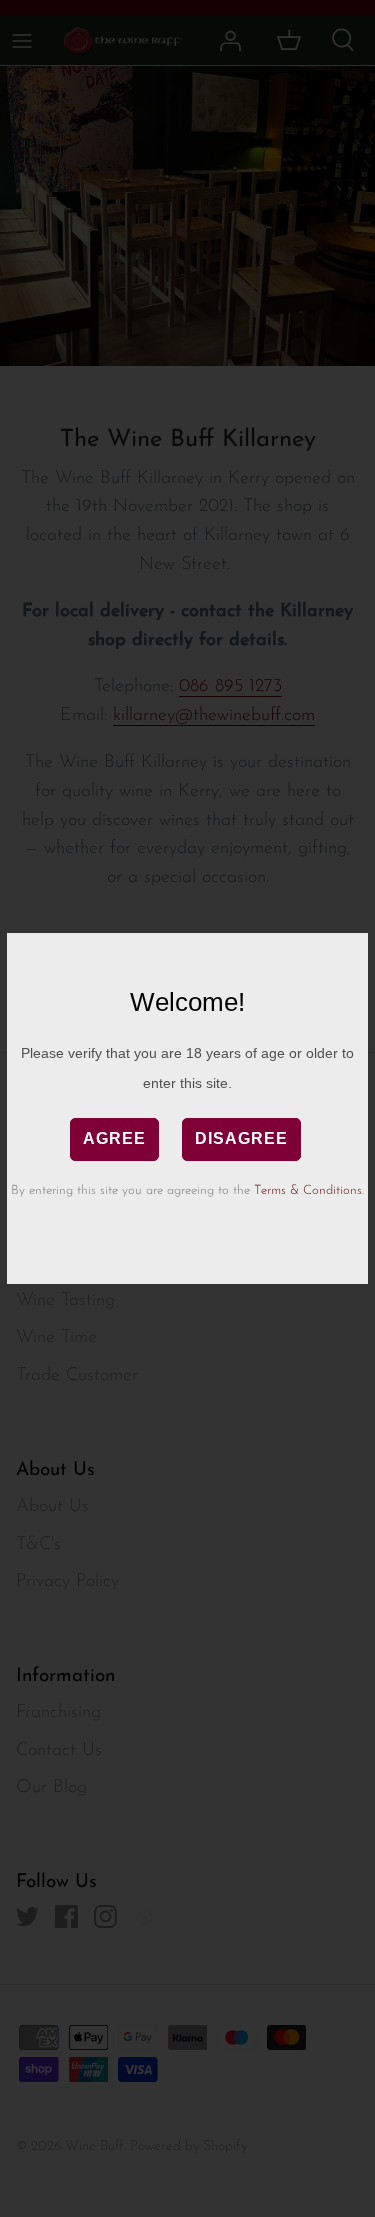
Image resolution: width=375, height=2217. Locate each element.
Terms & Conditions (308, 1190)
